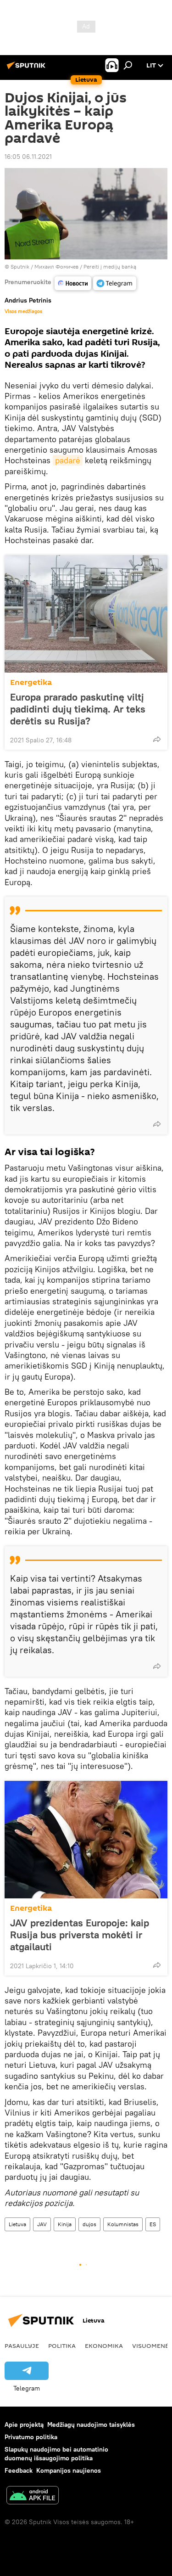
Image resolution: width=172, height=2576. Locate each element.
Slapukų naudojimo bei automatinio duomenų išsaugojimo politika (56, 2454)
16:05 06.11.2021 (28, 157)
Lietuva (17, 2224)
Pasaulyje (22, 2346)
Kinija (65, 2224)
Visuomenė (150, 2346)
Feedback (19, 2470)
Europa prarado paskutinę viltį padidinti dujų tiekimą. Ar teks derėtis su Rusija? (78, 709)
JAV (42, 2224)
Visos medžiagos (23, 311)
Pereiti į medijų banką (110, 267)
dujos (89, 2224)
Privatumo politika (31, 2437)
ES (153, 2224)
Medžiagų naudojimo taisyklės (91, 2424)
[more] (157, 739)
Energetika (31, 682)
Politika (62, 2346)
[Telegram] (115, 283)
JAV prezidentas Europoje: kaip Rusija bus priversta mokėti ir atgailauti (80, 1935)
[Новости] (73, 283)
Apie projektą (24, 2424)
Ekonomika (104, 2346)
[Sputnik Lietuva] (28, 69)
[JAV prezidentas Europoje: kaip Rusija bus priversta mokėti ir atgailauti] (86, 1840)
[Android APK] (33, 2496)
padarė (68, 460)
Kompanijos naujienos (69, 2470)
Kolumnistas (123, 2224)
